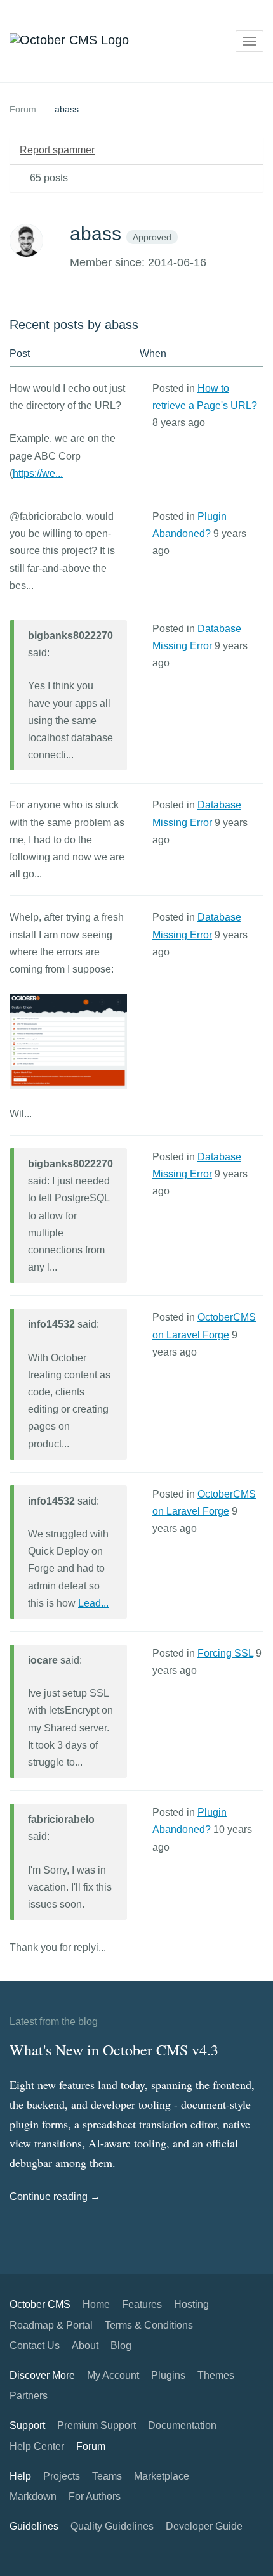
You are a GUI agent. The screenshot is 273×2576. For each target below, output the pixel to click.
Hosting (191, 2304)
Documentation (182, 2425)
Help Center (37, 2446)
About (85, 2346)
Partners (29, 2396)
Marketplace (162, 2476)
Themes (216, 2375)
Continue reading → (55, 2197)
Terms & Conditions (149, 2325)
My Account (113, 2375)
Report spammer (57, 150)
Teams (107, 2476)
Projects (62, 2476)
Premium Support (97, 2425)
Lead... (93, 1603)
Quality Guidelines (112, 2526)
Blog (121, 2346)
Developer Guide (204, 2526)
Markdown (33, 2496)
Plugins (168, 2375)
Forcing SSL (225, 1653)
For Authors (95, 2496)
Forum (23, 109)
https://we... (38, 473)
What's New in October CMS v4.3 (114, 2050)
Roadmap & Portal (51, 2325)
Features (142, 2304)
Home (96, 2304)
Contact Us (35, 2346)
